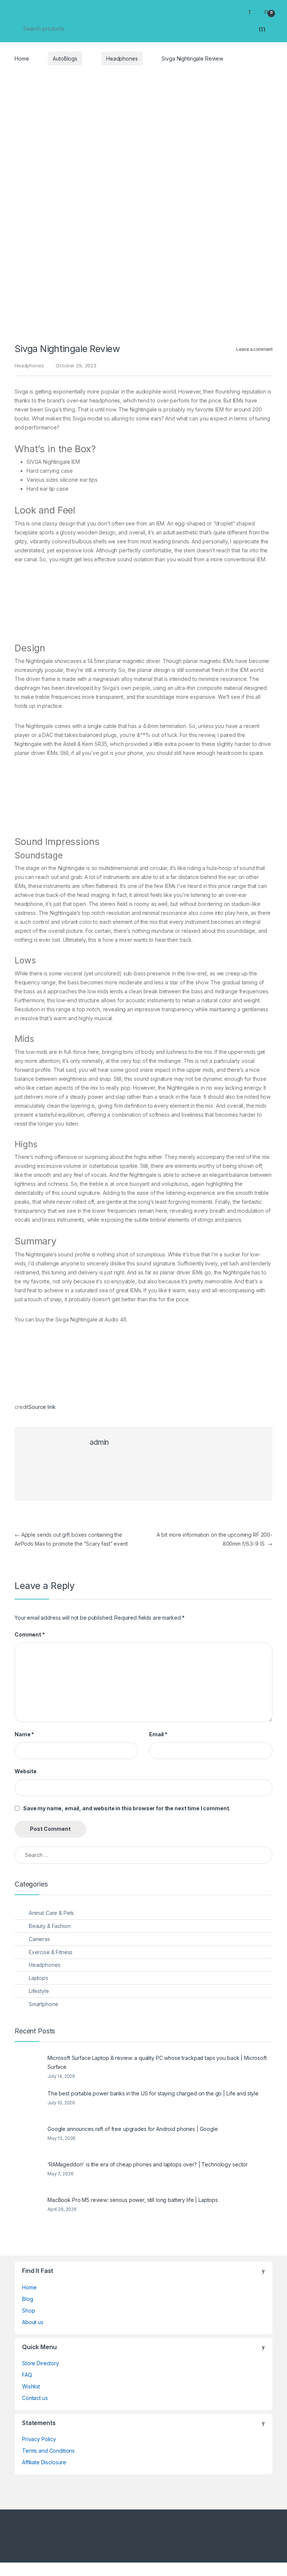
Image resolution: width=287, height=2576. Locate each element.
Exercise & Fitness (51, 1952)
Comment (30, 1634)
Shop (28, 2310)
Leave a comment (254, 349)
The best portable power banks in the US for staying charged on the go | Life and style (153, 2093)
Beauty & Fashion (50, 1926)
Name (24, 1734)
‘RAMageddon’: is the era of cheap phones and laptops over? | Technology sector (148, 2164)
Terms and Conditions (48, 2451)
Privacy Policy (39, 2439)
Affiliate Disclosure (44, 2462)
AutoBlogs (65, 58)
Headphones (122, 58)
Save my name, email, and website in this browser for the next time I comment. (127, 1808)
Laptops (38, 1978)
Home (22, 58)
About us (33, 2322)
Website (26, 1771)
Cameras (39, 1939)
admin (99, 1442)
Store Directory (41, 2363)
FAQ (27, 2375)
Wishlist (31, 2386)
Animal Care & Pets (51, 1913)
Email (158, 1734)
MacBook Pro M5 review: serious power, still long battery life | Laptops (133, 2200)
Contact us (35, 2398)
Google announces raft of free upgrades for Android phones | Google (133, 2129)
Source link (42, 1407)
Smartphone (44, 2004)
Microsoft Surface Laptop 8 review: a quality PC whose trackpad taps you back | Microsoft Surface (157, 2062)
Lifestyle (39, 1991)
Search (262, 28)
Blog (27, 2299)
